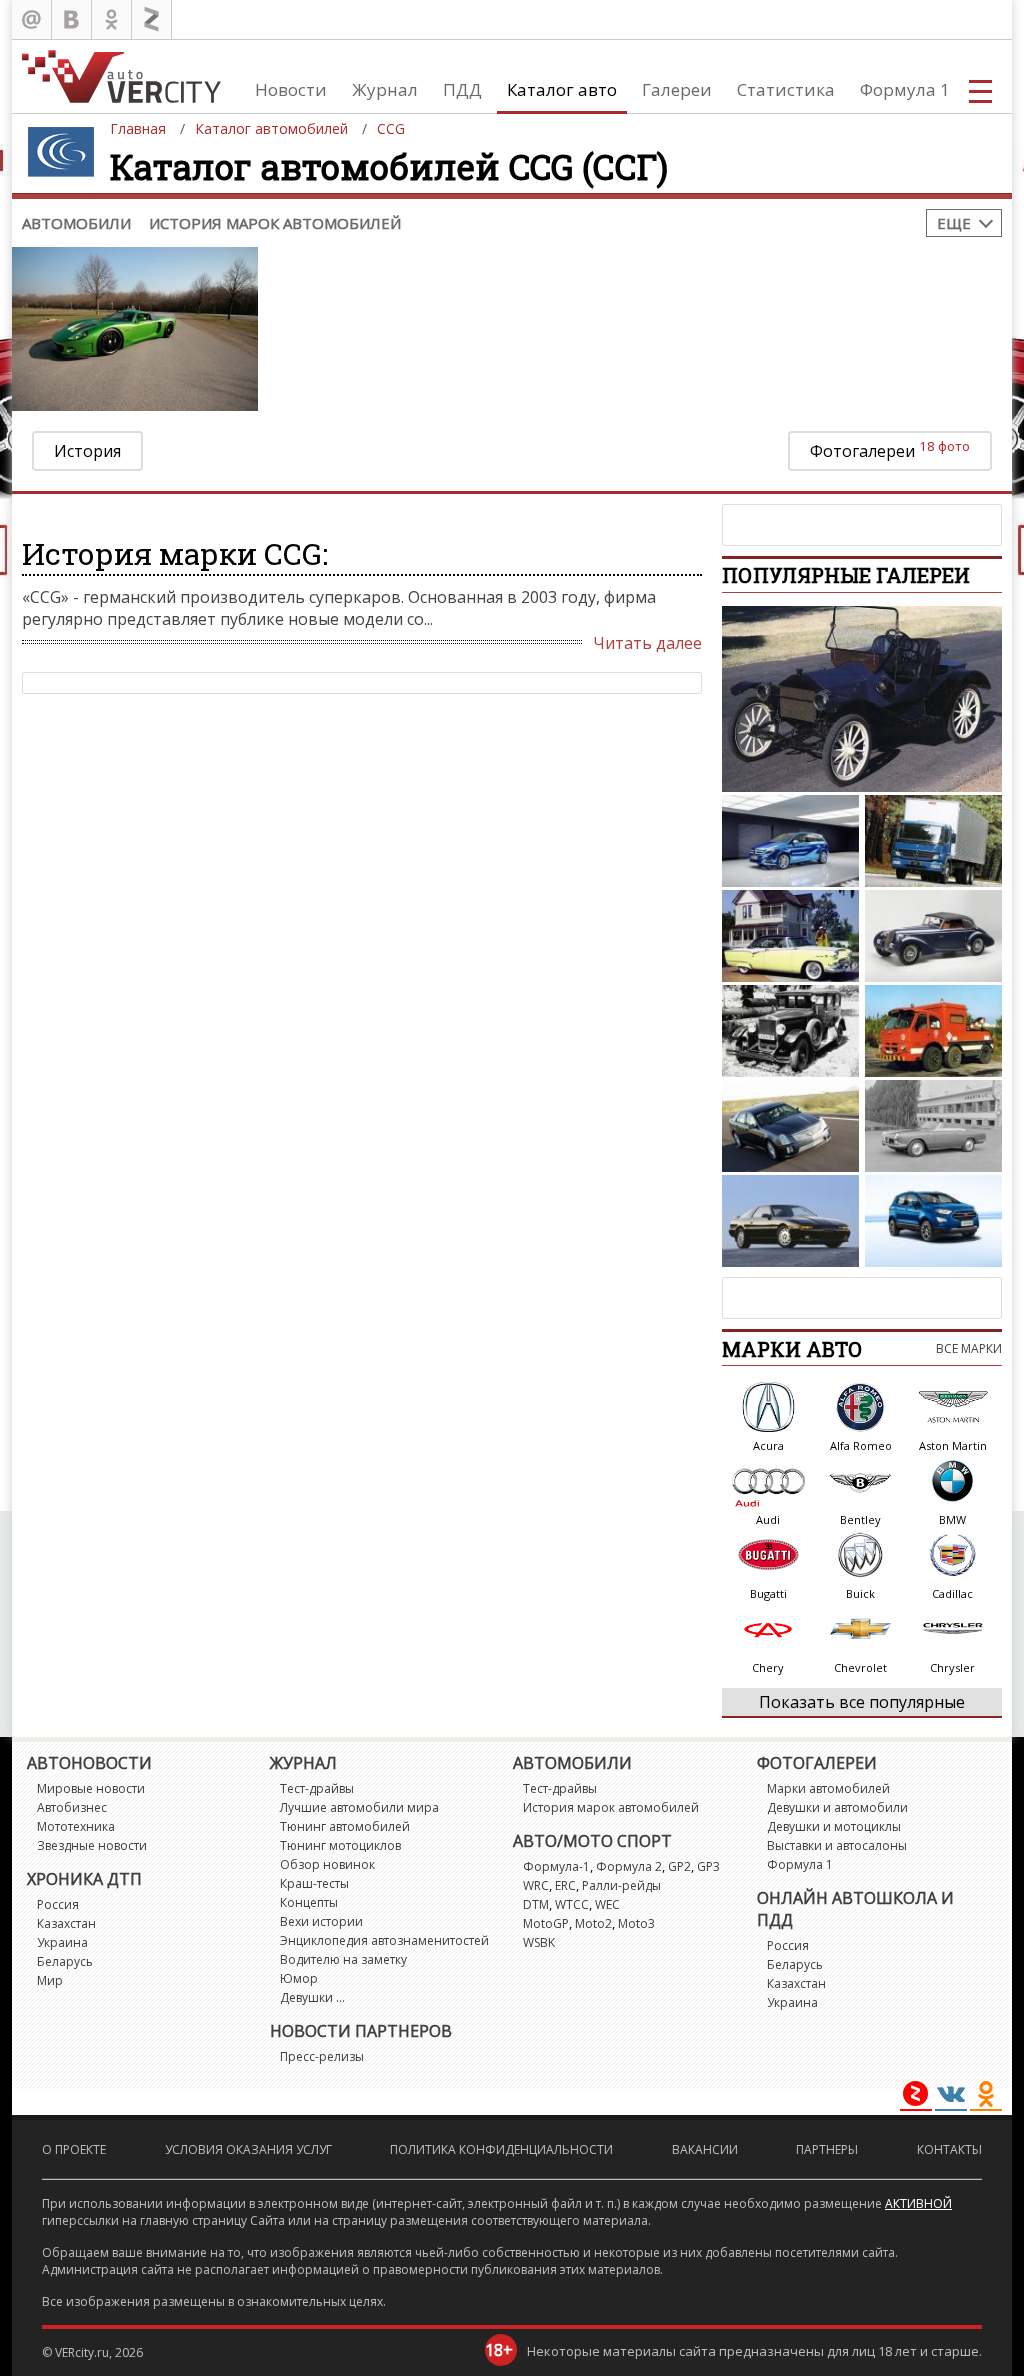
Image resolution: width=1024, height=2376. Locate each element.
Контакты (949, 2149)
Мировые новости (91, 1788)
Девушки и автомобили (837, 1807)
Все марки (969, 1348)
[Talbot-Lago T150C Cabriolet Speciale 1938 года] (933, 936)
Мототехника (76, 1826)
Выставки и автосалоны (837, 1845)
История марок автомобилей (275, 223)
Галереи (677, 89)
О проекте (74, 2149)
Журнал (385, 89)
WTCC (572, 1904)
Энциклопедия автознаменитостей (384, 1940)
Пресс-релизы (322, 2056)
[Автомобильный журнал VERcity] (121, 76)
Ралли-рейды (621, 1885)
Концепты (309, 1902)
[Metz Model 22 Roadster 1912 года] (862, 699)
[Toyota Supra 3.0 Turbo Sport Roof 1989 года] (790, 1221)
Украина (62, 1942)
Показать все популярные (862, 1702)
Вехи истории (321, 1921)
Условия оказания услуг (248, 2149)
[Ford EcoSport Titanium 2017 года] (933, 1221)
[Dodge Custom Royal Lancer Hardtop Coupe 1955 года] (790, 936)
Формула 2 (629, 1866)
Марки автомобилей (828, 1788)
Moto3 (636, 1923)
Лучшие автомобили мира (359, 1807)
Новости (291, 89)
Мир (50, 1980)
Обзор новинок (327, 1864)
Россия (58, 1904)
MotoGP (546, 1923)
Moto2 (593, 1923)
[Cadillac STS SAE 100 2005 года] (790, 1126)
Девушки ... (312, 1997)
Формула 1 (905, 89)
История (87, 451)
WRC (536, 1885)
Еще (954, 223)
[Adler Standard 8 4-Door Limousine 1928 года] (790, 1031)
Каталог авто (562, 89)
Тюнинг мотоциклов (340, 1845)
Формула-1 (556, 1866)
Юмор (299, 1978)
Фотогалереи (890, 449)
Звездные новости (92, 1845)
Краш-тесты (314, 1883)
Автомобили (76, 223)
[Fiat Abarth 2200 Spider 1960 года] (933, 1126)
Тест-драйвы (317, 1788)
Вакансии (705, 2149)
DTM (536, 1904)
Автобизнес (72, 1807)
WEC (607, 1904)
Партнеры (827, 2149)
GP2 (679, 1866)
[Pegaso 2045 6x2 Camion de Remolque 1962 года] (933, 1031)
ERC (565, 1885)
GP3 (708, 1866)
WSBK (539, 1942)
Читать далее (647, 643)
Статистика (786, 89)
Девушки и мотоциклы (834, 1826)
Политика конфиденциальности (501, 2149)
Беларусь (65, 1961)
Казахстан (66, 1923)
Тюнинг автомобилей (345, 1826)
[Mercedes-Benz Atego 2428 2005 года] (933, 841)
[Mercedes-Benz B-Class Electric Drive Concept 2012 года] (790, 841)
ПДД (462, 89)
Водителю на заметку (343, 1959)
